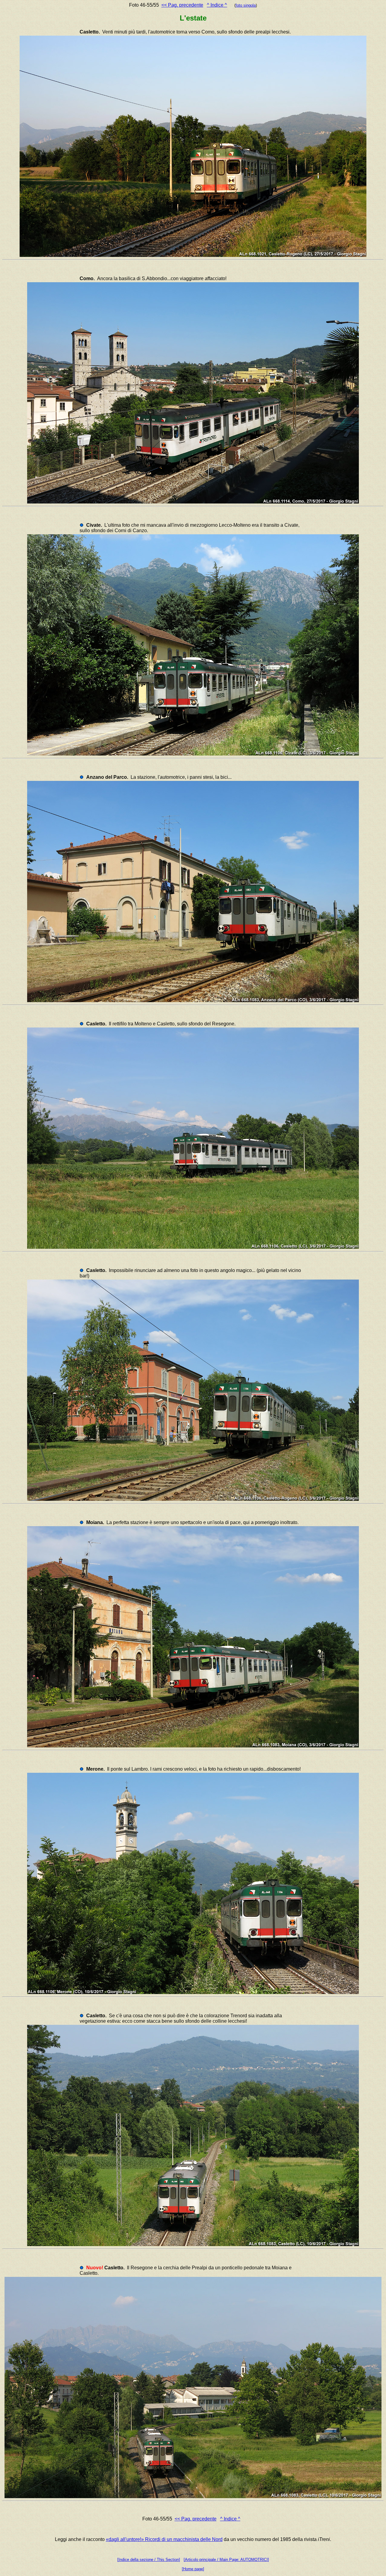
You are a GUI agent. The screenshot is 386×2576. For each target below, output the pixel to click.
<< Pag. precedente (182, 5)
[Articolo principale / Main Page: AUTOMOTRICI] (226, 2560)
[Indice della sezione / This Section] (149, 2560)
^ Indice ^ (217, 5)
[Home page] (193, 2569)
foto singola (246, 5)
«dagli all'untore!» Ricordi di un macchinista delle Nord (164, 2539)
